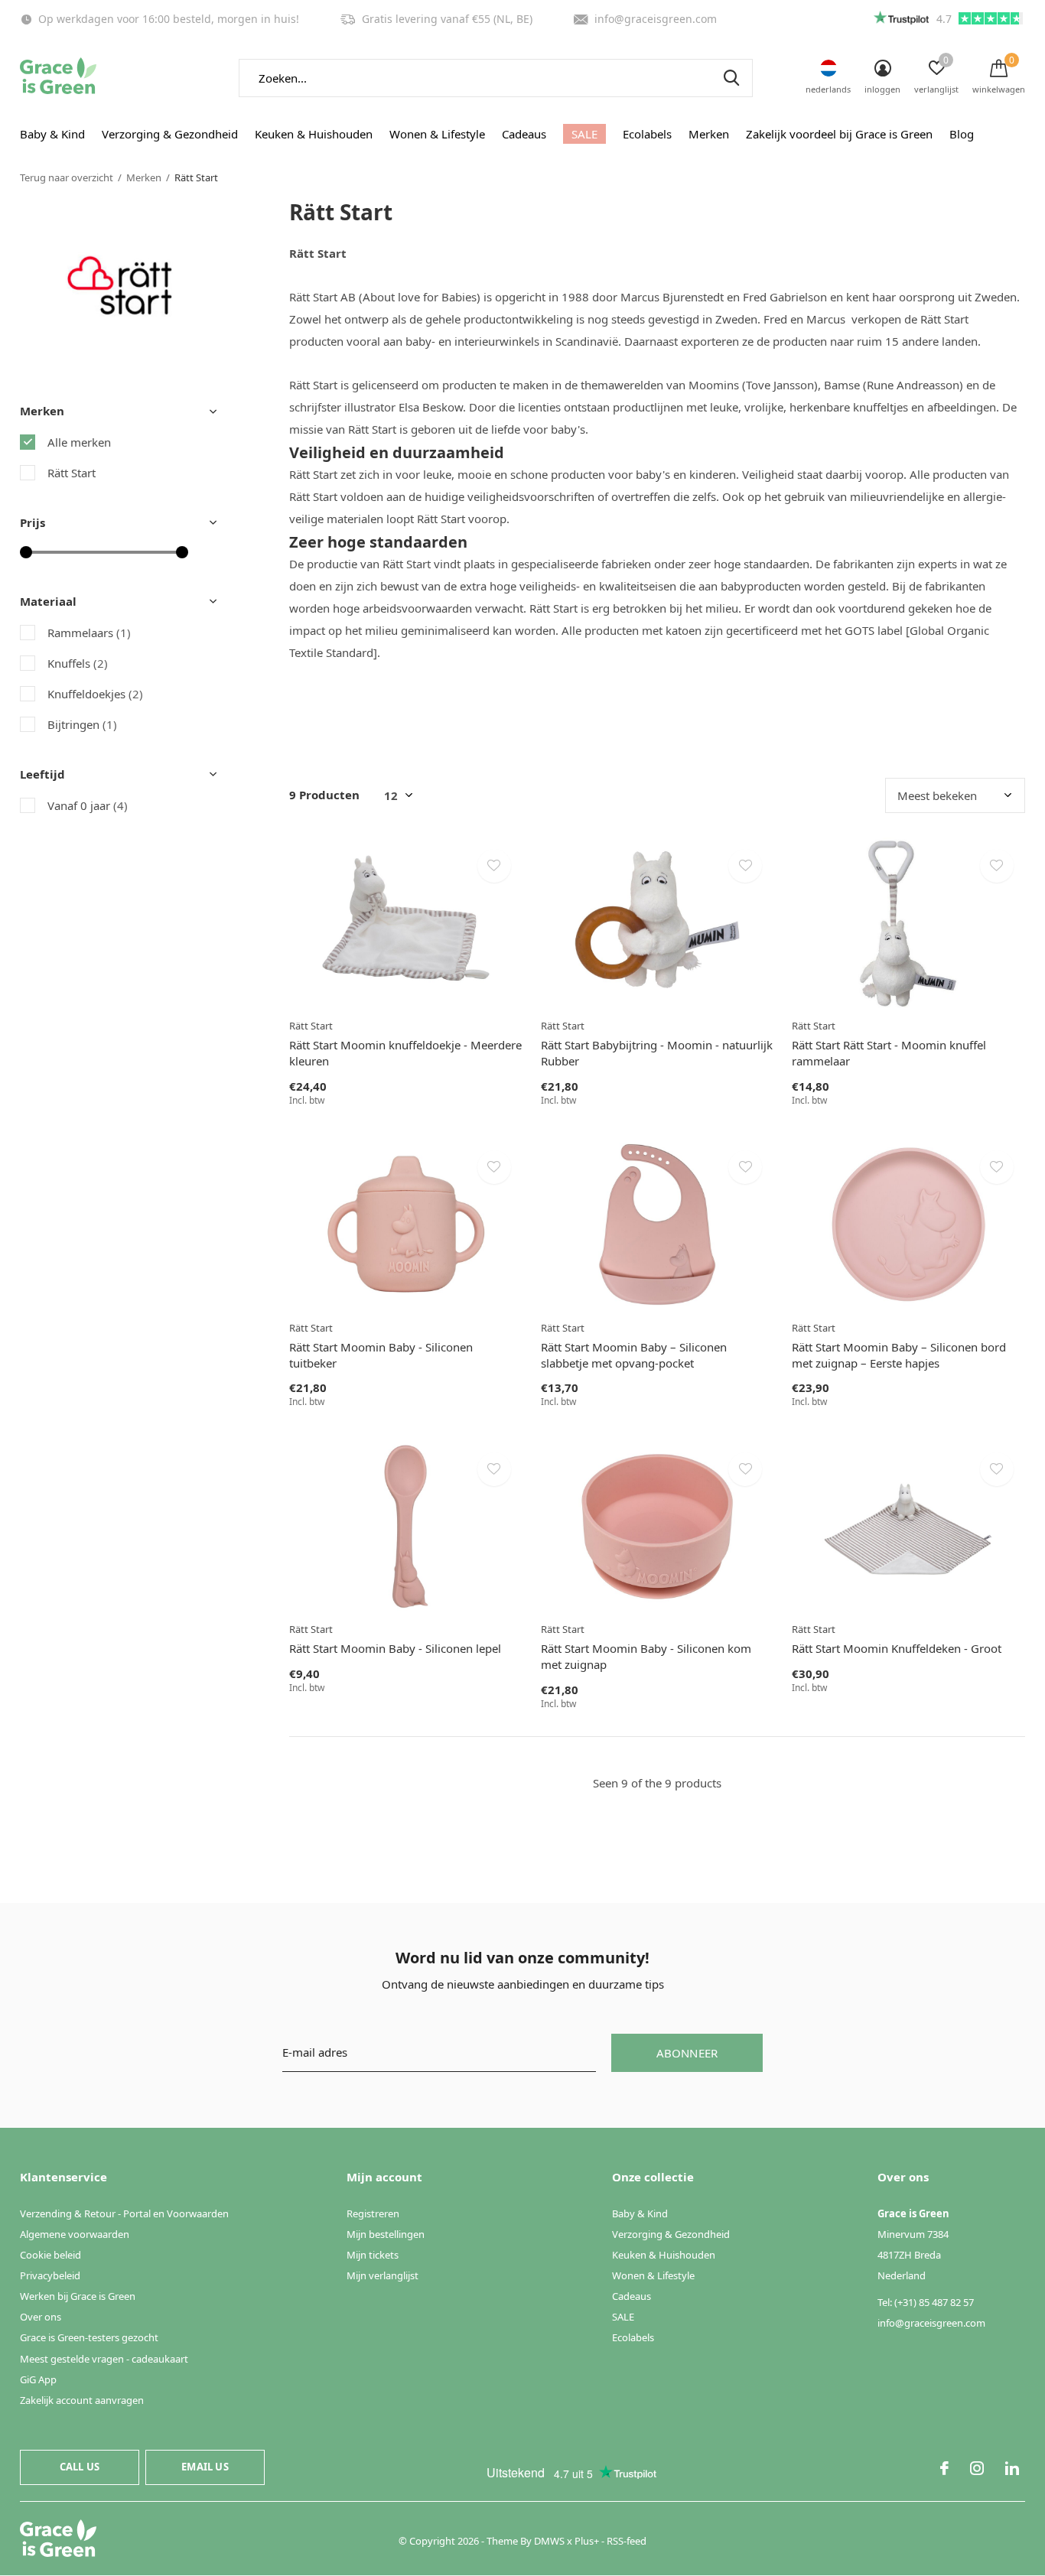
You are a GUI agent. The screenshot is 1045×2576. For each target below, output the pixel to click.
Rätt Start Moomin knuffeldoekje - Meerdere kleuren (405, 1053)
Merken (709, 134)
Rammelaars (89, 633)
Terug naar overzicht (67, 177)
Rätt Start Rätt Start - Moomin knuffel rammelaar (889, 1053)
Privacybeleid (50, 2275)
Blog (962, 134)
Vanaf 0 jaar (88, 805)
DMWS (549, 2541)
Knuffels (78, 663)
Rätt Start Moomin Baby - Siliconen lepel (395, 1648)
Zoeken (731, 78)
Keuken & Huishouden (314, 134)
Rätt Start (72, 473)
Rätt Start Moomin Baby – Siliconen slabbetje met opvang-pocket (634, 1355)
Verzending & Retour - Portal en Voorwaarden (124, 2213)
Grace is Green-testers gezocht (89, 2337)
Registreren (373, 2213)
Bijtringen (82, 724)
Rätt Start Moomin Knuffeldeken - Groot (897, 1648)
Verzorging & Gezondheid (170, 134)
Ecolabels (647, 134)
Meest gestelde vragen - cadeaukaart (104, 2359)
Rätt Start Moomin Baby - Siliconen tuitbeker (381, 1355)
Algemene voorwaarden (75, 2234)
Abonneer (687, 2053)
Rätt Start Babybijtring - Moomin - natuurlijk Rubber (657, 1053)
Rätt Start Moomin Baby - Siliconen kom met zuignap (646, 1656)
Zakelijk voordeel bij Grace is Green (839, 134)
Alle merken (79, 442)
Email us (205, 2467)
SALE (584, 134)
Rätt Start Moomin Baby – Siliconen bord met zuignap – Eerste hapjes (899, 1355)
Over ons (41, 2317)
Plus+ (587, 2541)
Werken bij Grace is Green (78, 2296)
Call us (80, 2467)
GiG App (38, 2379)
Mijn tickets (373, 2255)
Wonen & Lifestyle (437, 134)
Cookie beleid (50, 2255)
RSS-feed (627, 2541)
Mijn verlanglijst (383, 2275)
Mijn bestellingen (386, 2234)
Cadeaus (524, 134)
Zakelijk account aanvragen (82, 2400)
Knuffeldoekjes (95, 694)
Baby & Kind (52, 134)
